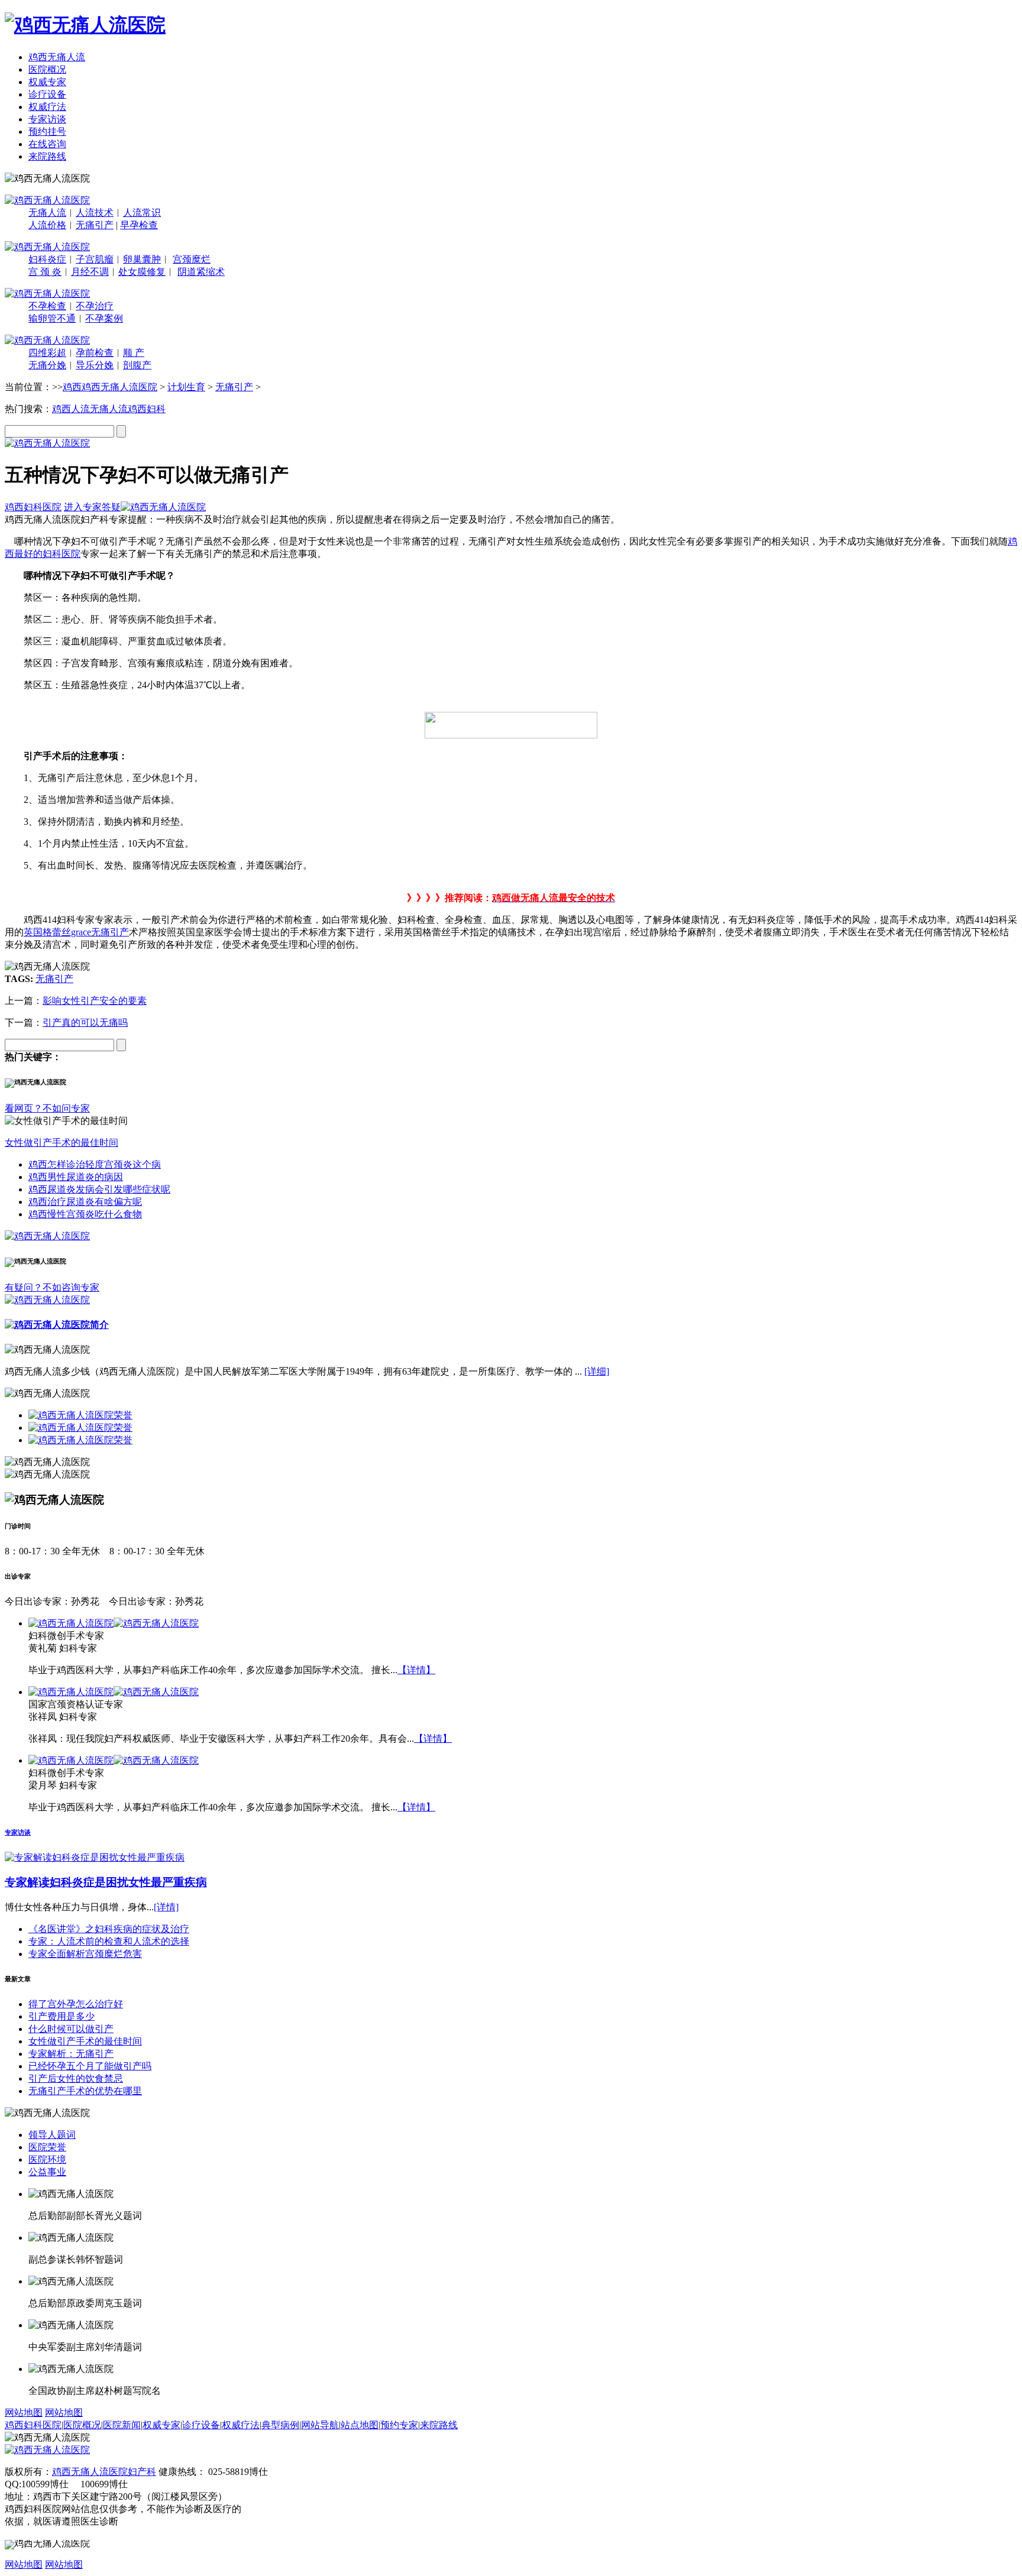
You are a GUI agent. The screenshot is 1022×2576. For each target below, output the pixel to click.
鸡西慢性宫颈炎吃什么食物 (85, 1214)
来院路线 (47, 156)
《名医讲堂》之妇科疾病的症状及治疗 (109, 1929)
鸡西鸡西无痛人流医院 (110, 387)
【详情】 (416, 1670)
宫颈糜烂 (192, 259)
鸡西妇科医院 (33, 507)
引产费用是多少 (62, 2016)
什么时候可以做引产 (71, 2029)
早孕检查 (139, 225)
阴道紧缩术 (201, 272)
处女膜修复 (142, 272)
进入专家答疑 (92, 507)
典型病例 (280, 2425)
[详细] (597, 1371)
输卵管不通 (52, 318)
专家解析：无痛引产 (71, 2054)
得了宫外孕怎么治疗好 (76, 2004)
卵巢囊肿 (142, 259)
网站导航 (320, 2425)
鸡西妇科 (147, 409)
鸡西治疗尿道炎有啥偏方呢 (85, 1202)
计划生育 (186, 387)
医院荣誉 (47, 2147)
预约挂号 (47, 132)
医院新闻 (122, 2425)
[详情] (166, 1907)
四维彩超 (47, 353)
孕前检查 (95, 353)
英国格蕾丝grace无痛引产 (76, 932)
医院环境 (47, 2159)
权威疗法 (47, 107)
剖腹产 (137, 365)
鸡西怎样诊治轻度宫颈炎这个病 (95, 1164)
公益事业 (47, 2172)
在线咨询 (47, 144)
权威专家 (47, 82)
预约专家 (399, 2425)
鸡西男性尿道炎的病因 (76, 1177)
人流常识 (142, 213)
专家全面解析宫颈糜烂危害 (85, 1954)
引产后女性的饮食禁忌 (76, 2078)
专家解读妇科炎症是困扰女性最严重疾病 (106, 1882)
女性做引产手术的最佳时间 (62, 1143)
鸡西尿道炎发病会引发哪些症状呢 (99, 1189)
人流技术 (95, 213)
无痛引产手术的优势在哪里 (85, 2091)
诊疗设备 (47, 94)
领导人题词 (52, 2135)
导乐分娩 (95, 365)
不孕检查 (47, 306)
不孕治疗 (95, 306)
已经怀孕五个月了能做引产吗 (90, 2066)
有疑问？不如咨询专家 (52, 1287)
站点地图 (360, 2425)
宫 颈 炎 (45, 272)
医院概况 (47, 69)
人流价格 (47, 225)
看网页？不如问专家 (47, 1108)
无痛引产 (95, 225)
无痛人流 (47, 213)
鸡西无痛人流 (57, 57)
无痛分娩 (47, 365)
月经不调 (90, 272)
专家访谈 (47, 119)
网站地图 (24, 2413)
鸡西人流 (71, 409)
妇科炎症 (47, 259)
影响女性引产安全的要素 (95, 1001)
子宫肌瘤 (95, 259)
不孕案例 (104, 318)
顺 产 (134, 353)
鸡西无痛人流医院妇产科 (104, 2472)
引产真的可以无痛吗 (85, 1023)
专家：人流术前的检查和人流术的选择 (109, 1941)
